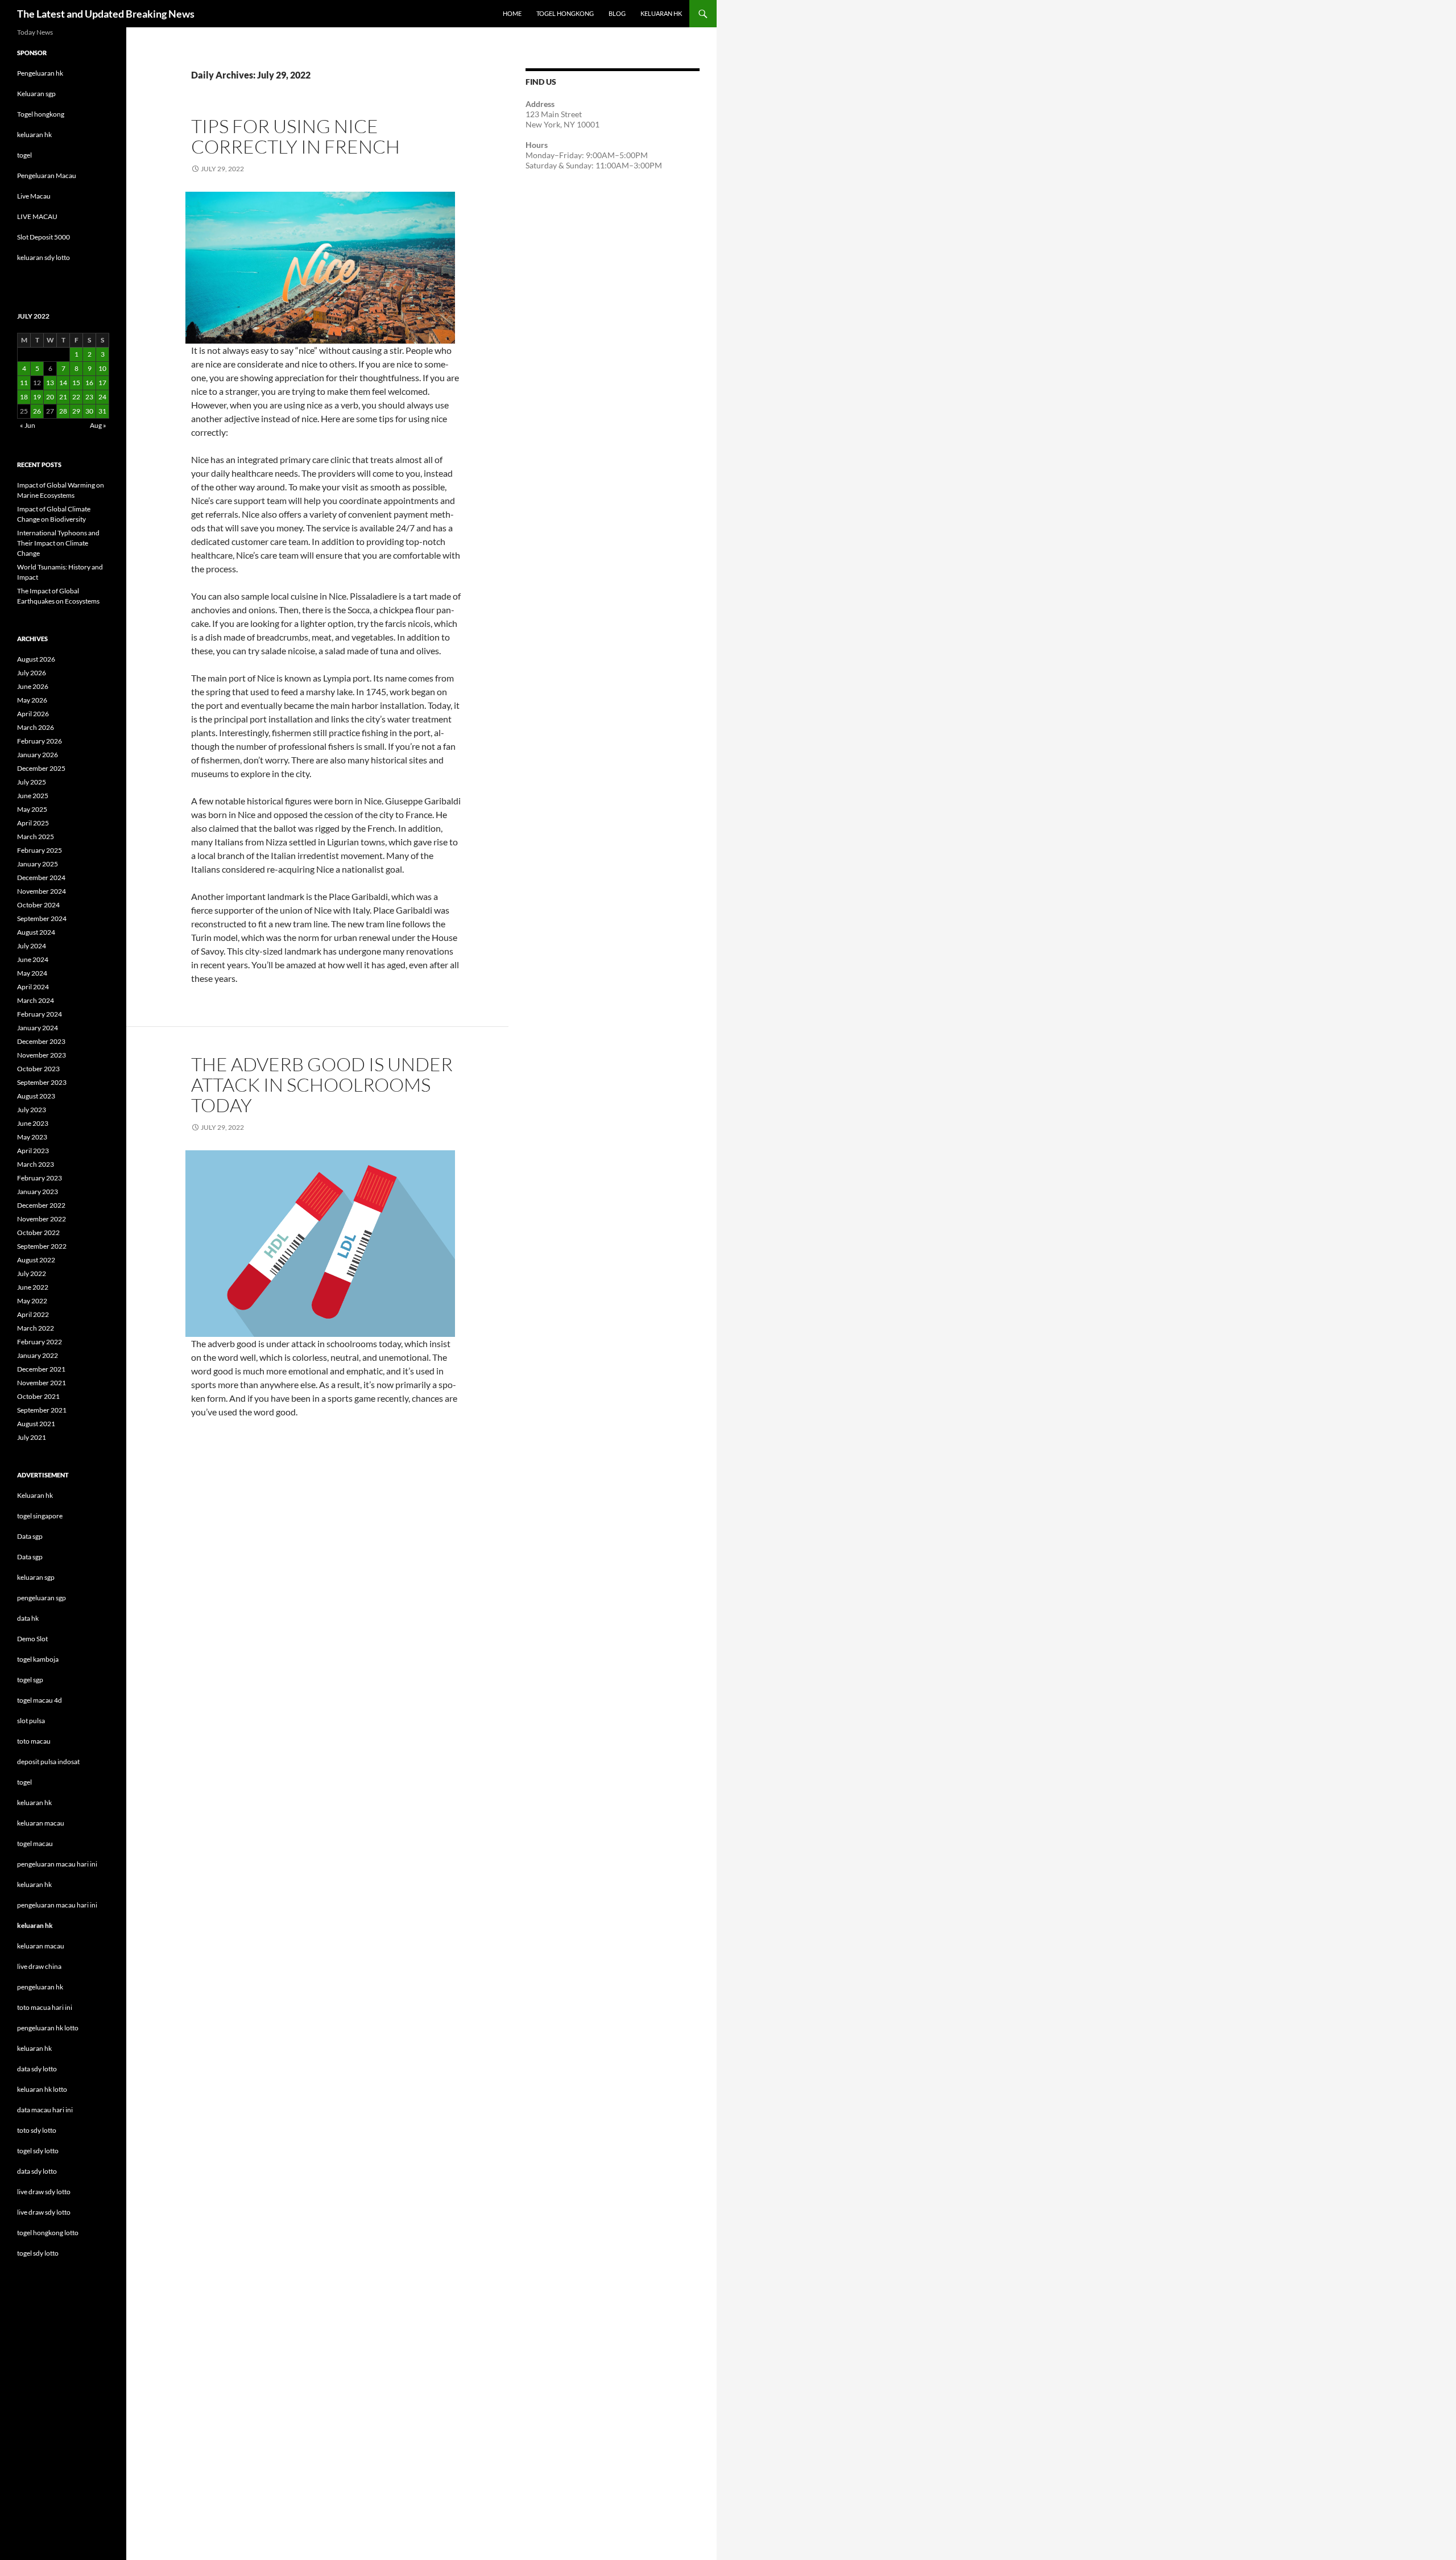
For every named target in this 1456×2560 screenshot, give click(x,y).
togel (24, 155)
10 (102, 368)
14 (63, 383)
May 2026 (32, 700)
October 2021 (38, 1396)
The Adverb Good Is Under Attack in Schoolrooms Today (322, 1085)
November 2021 (42, 1383)
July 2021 (32, 1437)
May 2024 (32, 973)
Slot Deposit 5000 (44, 237)
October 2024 (38, 905)
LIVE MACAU (37, 216)
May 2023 (32, 1137)
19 (37, 397)
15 (76, 383)
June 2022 (33, 1287)
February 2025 (40, 850)
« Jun (28, 425)
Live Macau (34, 196)
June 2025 (33, 796)
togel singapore (40, 1516)
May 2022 (32, 1301)
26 (37, 411)
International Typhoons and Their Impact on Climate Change (58, 543)
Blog (617, 13)
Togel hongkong (41, 114)
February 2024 (40, 1014)
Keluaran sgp (36, 94)
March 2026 (36, 727)
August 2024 (36, 932)
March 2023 (36, 1164)
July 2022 (32, 1273)
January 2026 (38, 755)
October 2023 (38, 1069)
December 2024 (41, 878)
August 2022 (36, 1260)
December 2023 (41, 1041)
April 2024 (33, 987)
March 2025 (36, 837)
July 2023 (32, 1110)
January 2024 (38, 1028)
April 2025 (33, 823)
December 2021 (41, 1369)
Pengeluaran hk (40, 73)
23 (89, 397)
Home (512, 13)
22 (76, 397)
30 (89, 411)
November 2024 (42, 891)
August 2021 (36, 1424)
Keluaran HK (661, 13)
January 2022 (38, 1355)
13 (50, 383)
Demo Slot (32, 1639)
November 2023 (42, 1055)
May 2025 (32, 809)
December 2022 (41, 1205)
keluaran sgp (36, 1577)
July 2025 (32, 782)
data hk (28, 1618)
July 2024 (32, 946)
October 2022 (38, 1232)
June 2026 (33, 686)
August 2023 (36, 1096)
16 (89, 383)
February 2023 (40, 1178)
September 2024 (42, 918)
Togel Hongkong (565, 13)
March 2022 (36, 1328)
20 (50, 397)
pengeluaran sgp (42, 1598)
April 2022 (33, 1314)
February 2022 (40, 1342)
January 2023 (38, 1192)
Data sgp (30, 1536)
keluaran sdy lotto (44, 257)
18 (24, 397)
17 (102, 383)
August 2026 (36, 659)
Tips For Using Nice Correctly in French (295, 136)
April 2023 (33, 1151)
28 (63, 411)
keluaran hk (34, 135)
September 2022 (42, 1246)
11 (24, 383)
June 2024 (33, 959)
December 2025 (41, 768)
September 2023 (42, 1082)
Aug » (98, 425)
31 (102, 411)
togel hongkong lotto (48, 2233)
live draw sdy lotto (44, 2212)
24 (102, 397)
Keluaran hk (35, 1495)
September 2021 (42, 1410)
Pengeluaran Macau (47, 176)
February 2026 (40, 741)
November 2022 (42, 1219)
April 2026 (33, 714)
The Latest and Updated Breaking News (106, 14)
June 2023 (33, 1123)
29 (76, 411)
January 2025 (38, 864)
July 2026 (32, 673)
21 (63, 397)
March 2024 (36, 1000)
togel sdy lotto (38, 2253)
